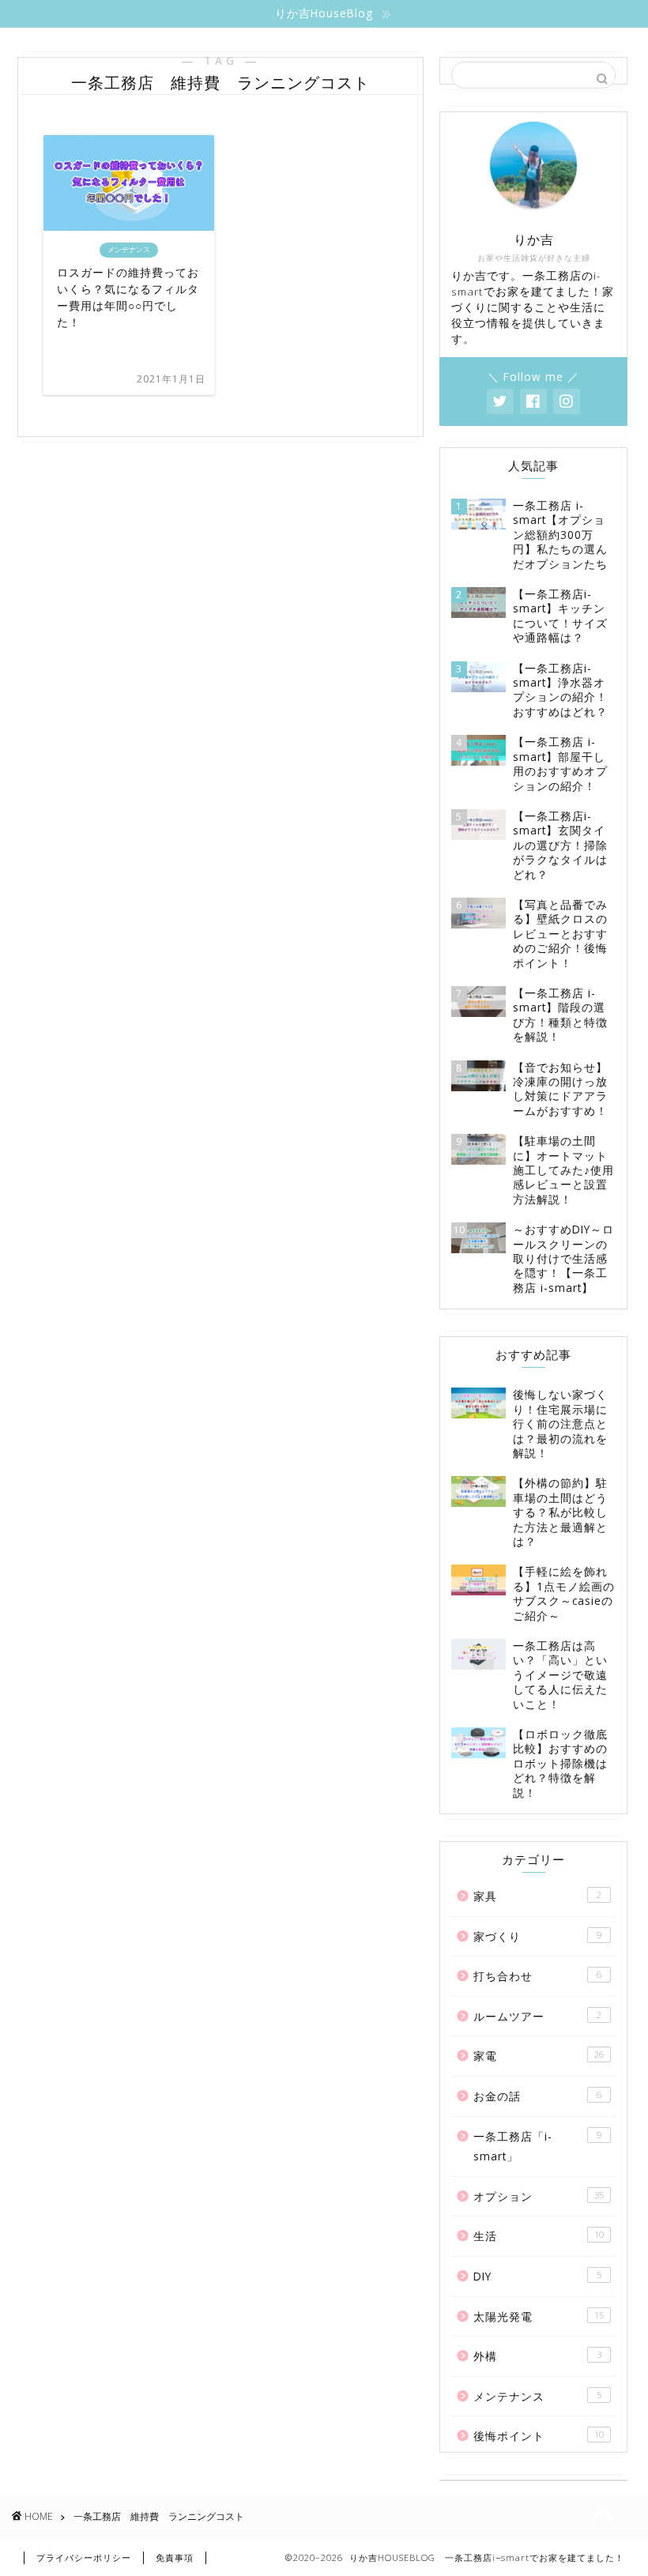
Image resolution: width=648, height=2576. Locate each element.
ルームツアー (537, 2016)
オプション (539, 2196)
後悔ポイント (539, 2436)
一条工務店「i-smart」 (537, 2147)
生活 (539, 2236)
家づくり (537, 1936)
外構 (537, 2356)
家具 (537, 1896)
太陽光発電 (539, 2316)
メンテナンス (537, 2396)
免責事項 (175, 2557)
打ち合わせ (537, 1976)
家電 (539, 2056)
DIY (537, 2276)
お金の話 (537, 2096)
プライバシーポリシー (84, 2557)
